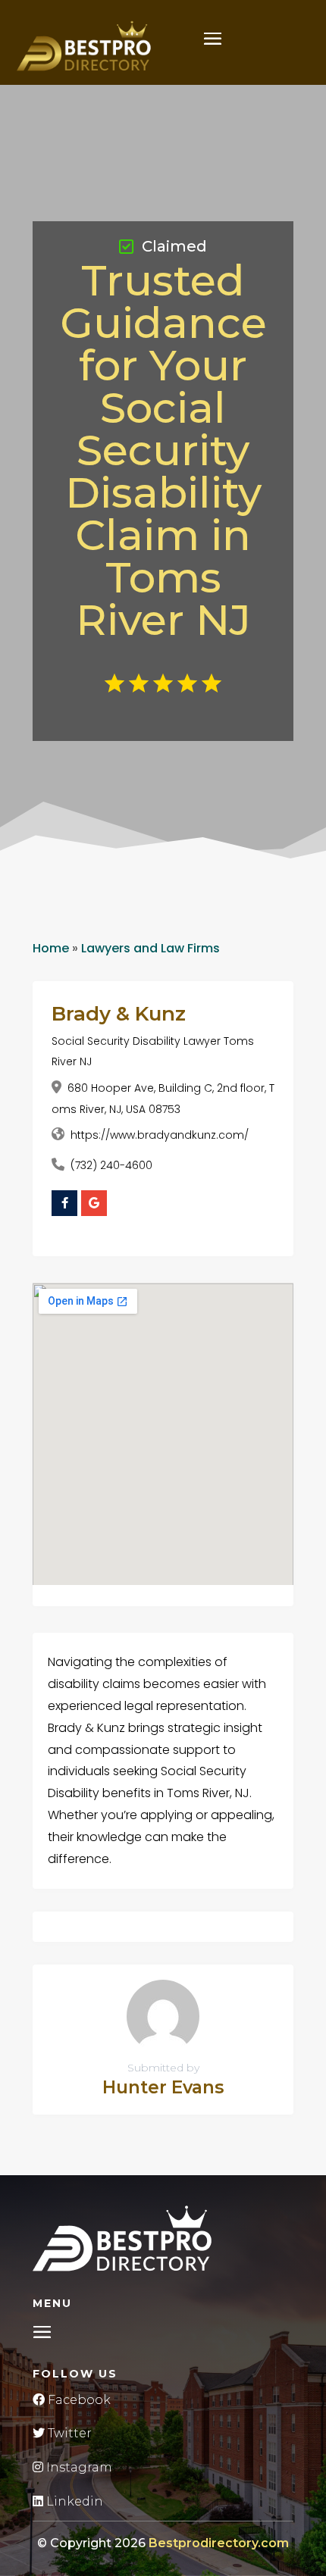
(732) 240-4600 (111, 1165)
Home (51, 948)
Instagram (78, 2467)
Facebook (78, 2400)
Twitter (68, 2433)
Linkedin (73, 2501)
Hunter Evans (163, 2087)
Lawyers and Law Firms (150, 948)
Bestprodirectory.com (219, 2543)
